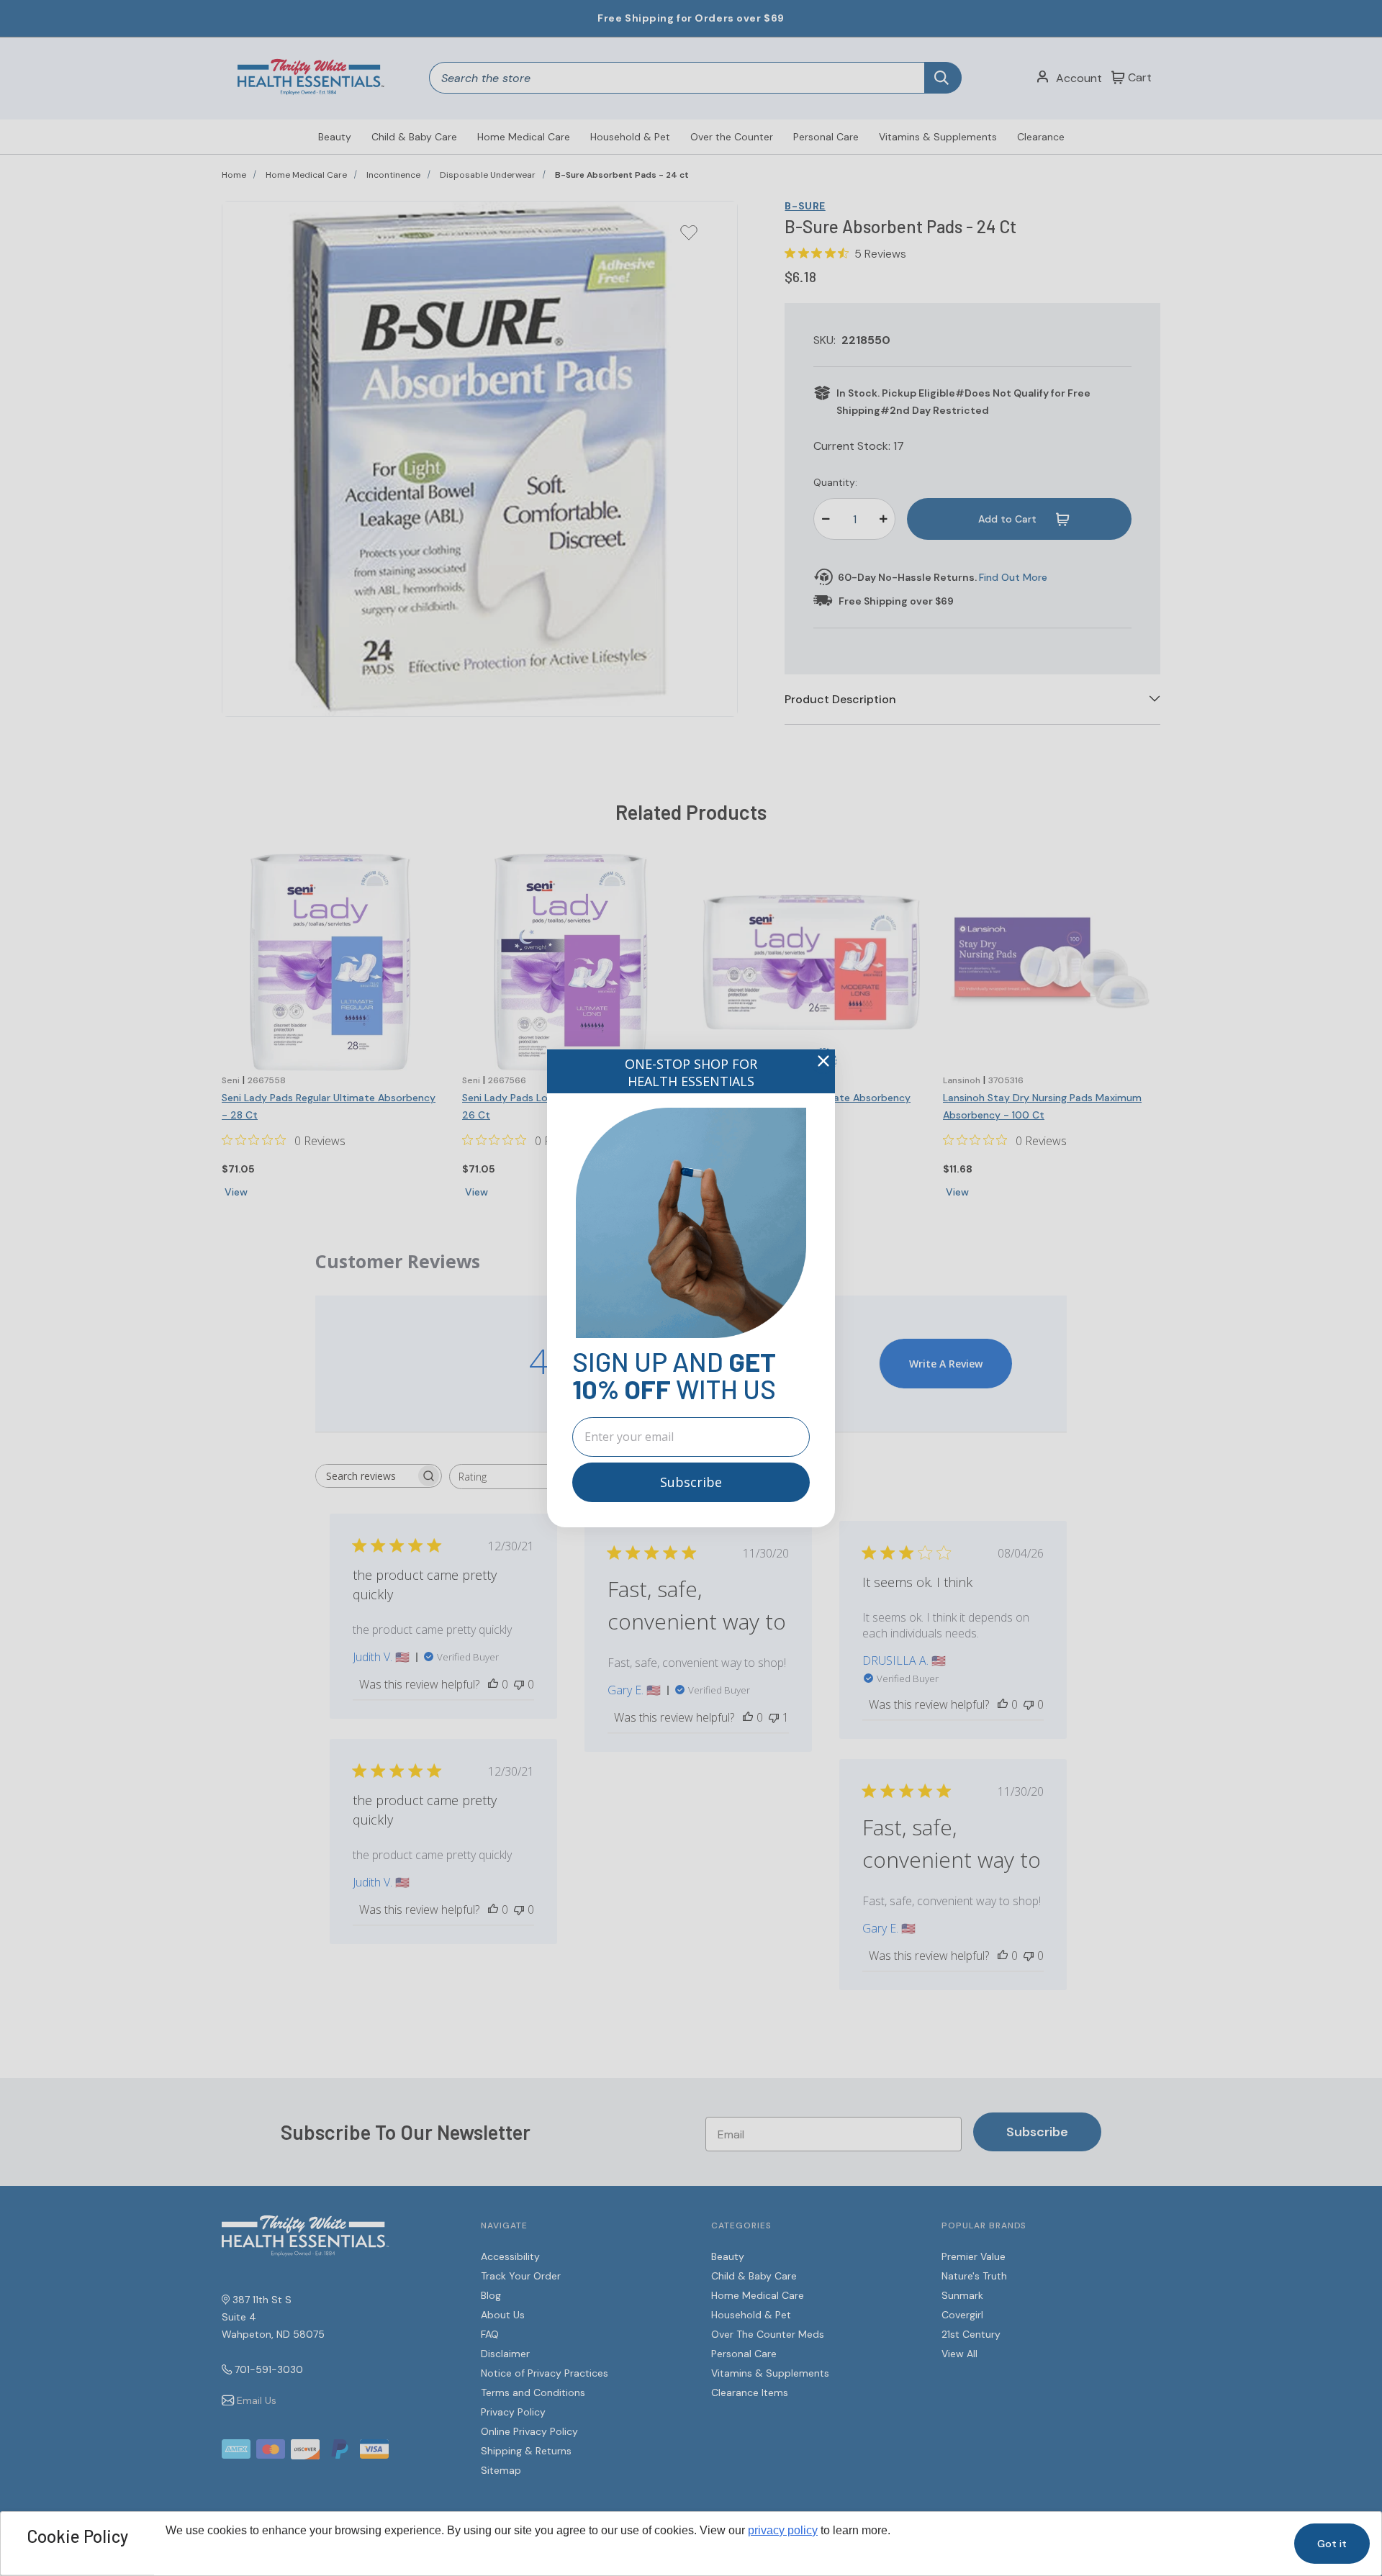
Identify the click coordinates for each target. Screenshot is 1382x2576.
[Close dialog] (823, 1061)
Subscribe (691, 1482)
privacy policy (783, 2530)
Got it (1332, 2544)
